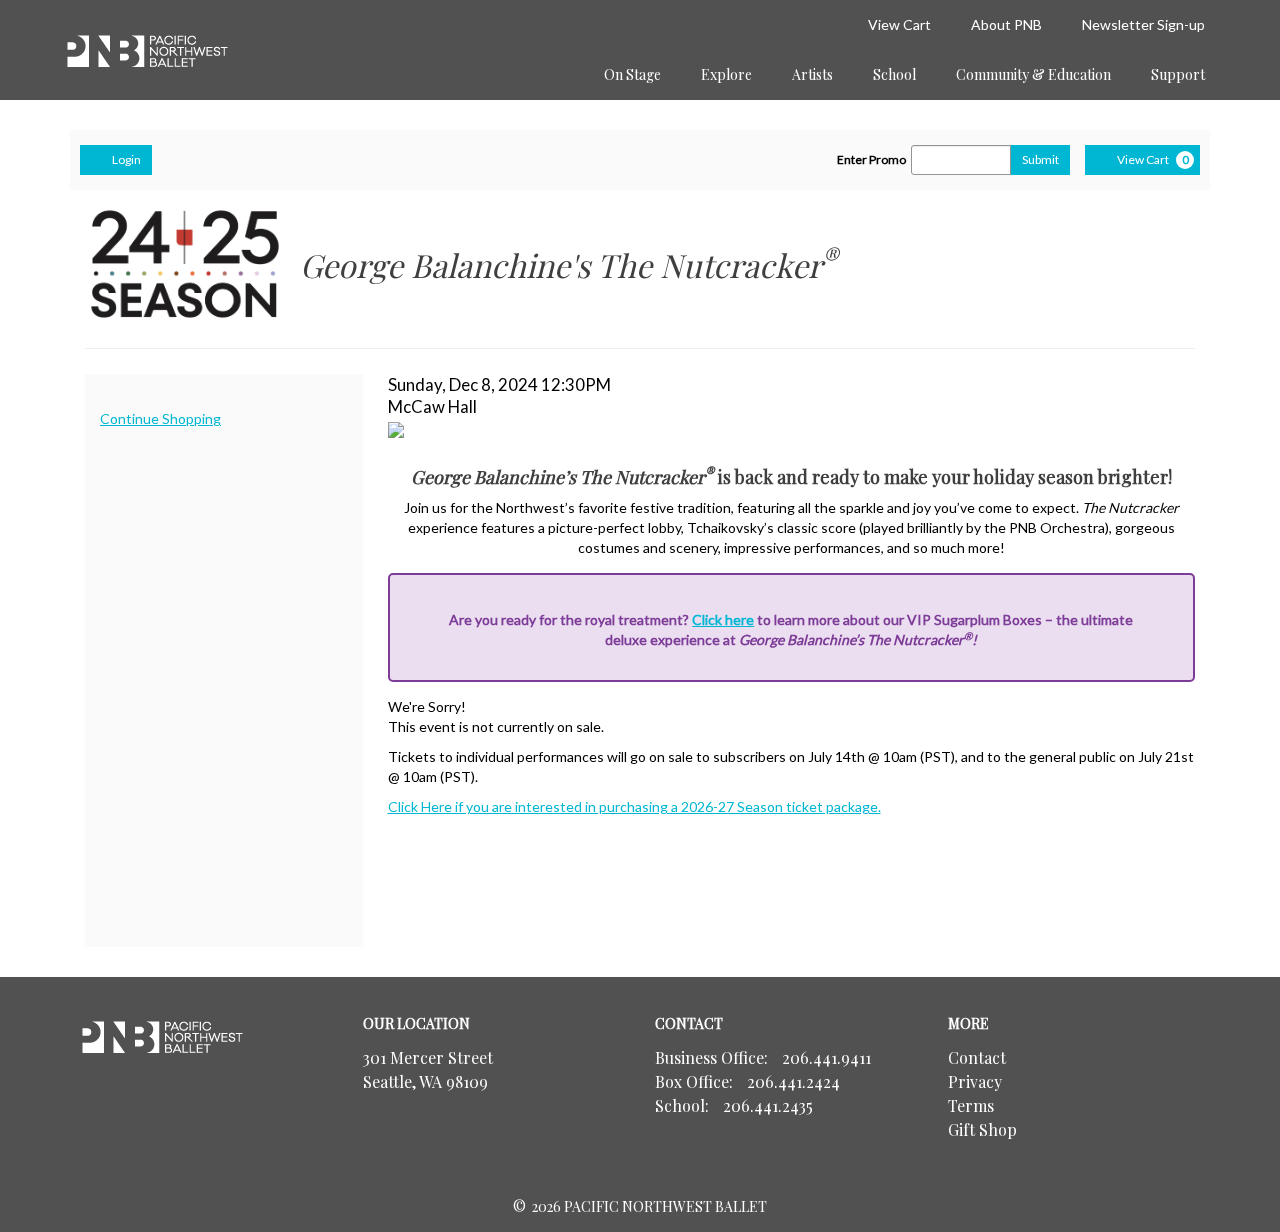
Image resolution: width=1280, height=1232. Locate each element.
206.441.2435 (768, 1105)
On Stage (632, 74)
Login (126, 159)
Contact (977, 1057)
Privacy (975, 1081)
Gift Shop (982, 1129)
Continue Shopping (160, 418)
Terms (971, 1105)
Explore (726, 74)
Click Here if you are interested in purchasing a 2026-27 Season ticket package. (634, 806)
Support (1178, 74)
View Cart (899, 24)
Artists (812, 74)
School (894, 74)
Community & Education (1033, 74)
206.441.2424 (793, 1081)
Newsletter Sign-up (1143, 24)
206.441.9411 (826, 1057)
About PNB (1006, 24)
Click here (723, 619)
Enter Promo (871, 160)
